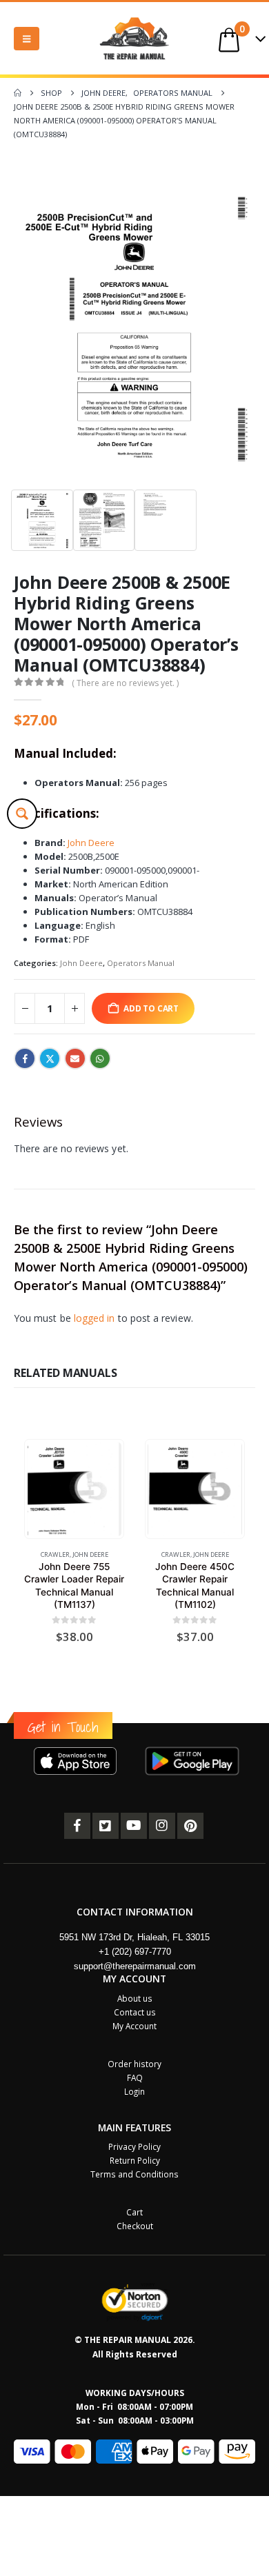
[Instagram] (162, 1826)
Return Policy (135, 2160)
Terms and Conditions (134, 2174)
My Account (134, 2026)
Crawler (55, 1554)
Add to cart (151, 1008)
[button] (27, 39)
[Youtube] (134, 1826)
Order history (134, 2064)
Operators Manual (141, 963)
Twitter (50, 1058)
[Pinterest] (190, 1826)
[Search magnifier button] (22, 814)
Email (75, 1058)
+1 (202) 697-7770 (135, 1952)
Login (134, 2091)
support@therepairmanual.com (135, 1966)
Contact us (135, 2012)
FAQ (135, 2077)
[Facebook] (77, 1826)
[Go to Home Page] (18, 93)
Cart (134, 2212)
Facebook (25, 1058)
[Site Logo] (134, 38)
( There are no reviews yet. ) (125, 683)
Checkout (135, 2226)
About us (135, 1998)
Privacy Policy (134, 2146)
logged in (94, 1318)
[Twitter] (106, 1826)
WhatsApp (100, 1058)
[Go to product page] (74, 1489)
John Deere (91, 843)
